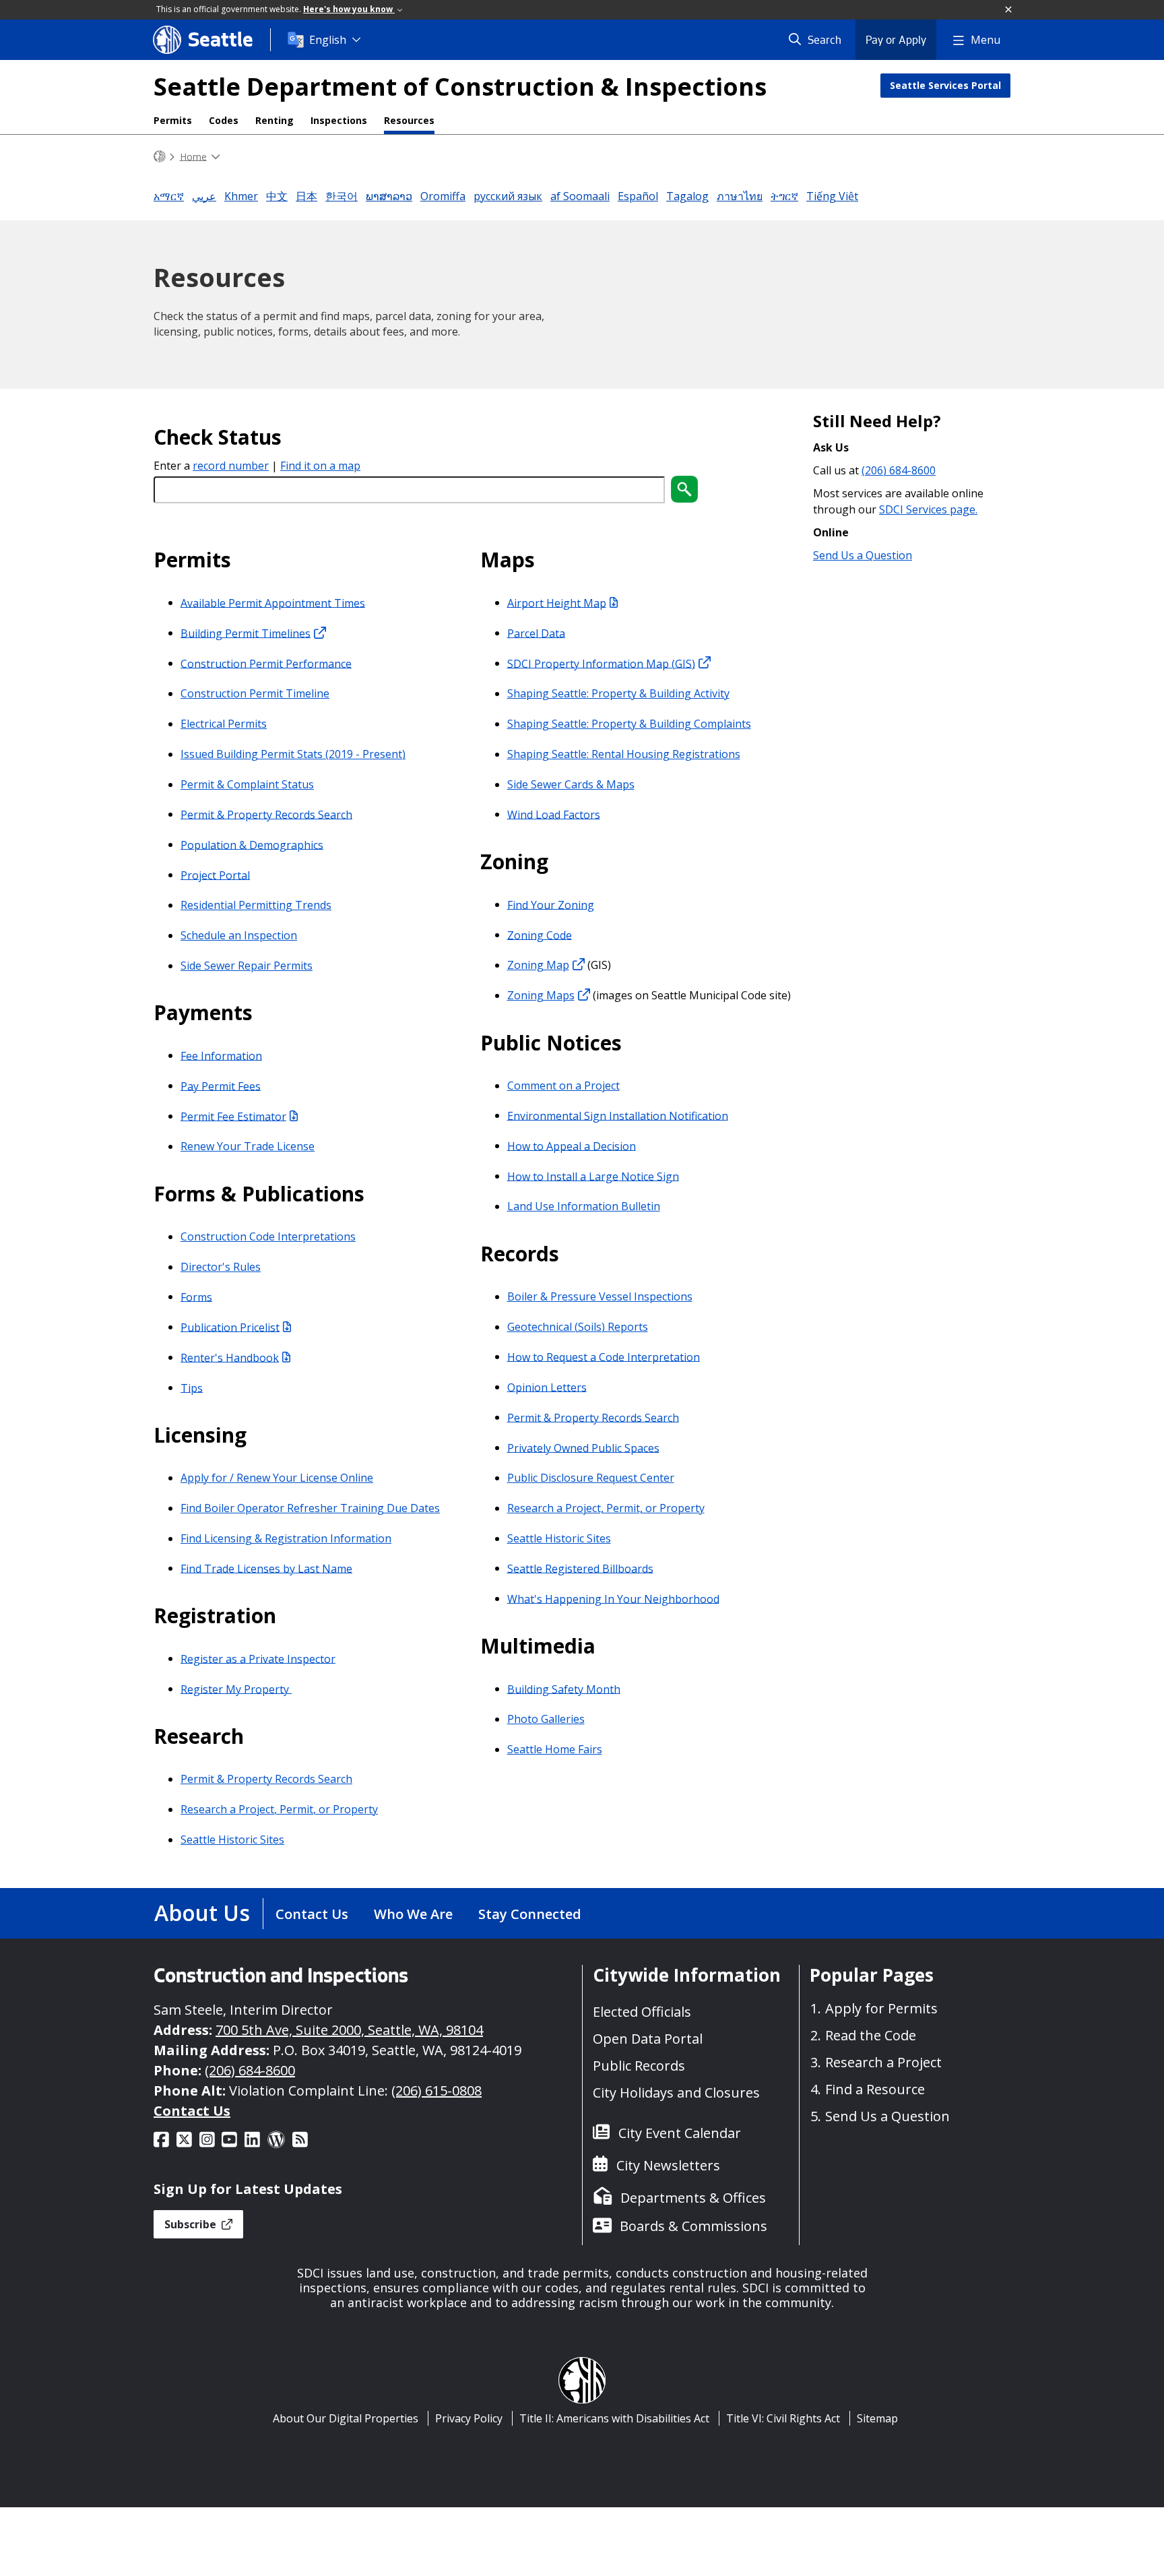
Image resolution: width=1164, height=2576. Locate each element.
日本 (306, 196)
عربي (204, 196)
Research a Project (883, 2062)
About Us (202, 1913)
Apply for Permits (881, 2008)
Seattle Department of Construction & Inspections (460, 87)
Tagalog (687, 196)
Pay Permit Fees (221, 1086)
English (328, 40)
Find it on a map (320, 466)
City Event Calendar (680, 2133)
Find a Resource (875, 2089)
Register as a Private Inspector (258, 1658)
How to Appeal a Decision (572, 1145)
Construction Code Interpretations (268, 1236)
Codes (224, 120)
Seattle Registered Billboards (580, 1568)
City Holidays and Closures (676, 2093)
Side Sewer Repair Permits (247, 966)
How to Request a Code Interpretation (604, 1356)
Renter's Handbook (230, 1357)
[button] (1009, 10)
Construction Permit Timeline (255, 693)
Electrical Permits (224, 724)
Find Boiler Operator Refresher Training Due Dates (310, 1508)
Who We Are (413, 1914)
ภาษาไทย (740, 196)
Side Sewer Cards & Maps (571, 784)
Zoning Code (540, 935)
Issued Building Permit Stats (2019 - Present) (293, 754)
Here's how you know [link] (349, 9)
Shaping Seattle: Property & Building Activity (618, 693)
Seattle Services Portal (945, 85)
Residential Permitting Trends (256, 905)
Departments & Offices (693, 2198)
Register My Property (236, 1689)
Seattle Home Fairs (555, 1749)
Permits (173, 120)
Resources (409, 120)
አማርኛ (169, 196)
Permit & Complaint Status (247, 784)
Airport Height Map (557, 602)
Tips (192, 1387)
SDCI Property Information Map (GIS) (601, 663)
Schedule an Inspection (239, 935)
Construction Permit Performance (266, 663)
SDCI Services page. (928, 509)
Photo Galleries (546, 1719)
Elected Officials (642, 2012)
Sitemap (877, 2418)
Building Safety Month (564, 1689)
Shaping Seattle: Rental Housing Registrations (624, 754)
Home (193, 156)
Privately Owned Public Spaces (583, 1447)
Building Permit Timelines (246, 633)
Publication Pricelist (230, 1327)
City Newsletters (668, 2165)
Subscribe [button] (192, 2224)
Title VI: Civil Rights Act (783, 2418)
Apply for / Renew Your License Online (277, 1478)
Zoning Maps (541, 995)
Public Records (639, 2066)
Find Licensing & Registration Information (286, 1538)
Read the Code (871, 2035)
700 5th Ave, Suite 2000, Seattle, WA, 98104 (349, 2030)
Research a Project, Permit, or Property (279, 1809)
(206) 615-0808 (437, 2091)
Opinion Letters (547, 1387)
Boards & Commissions (693, 2226)
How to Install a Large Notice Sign (593, 1176)
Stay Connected (530, 1914)
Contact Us (312, 1914)
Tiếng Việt (832, 196)
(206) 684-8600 (899, 470)
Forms (196, 1296)
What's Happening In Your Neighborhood (613, 1598)
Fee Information (221, 1055)
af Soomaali (580, 196)
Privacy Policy (469, 2418)
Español (638, 196)
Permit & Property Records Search (266, 814)
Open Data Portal (648, 2039)
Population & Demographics (252, 844)
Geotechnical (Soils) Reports (578, 1327)
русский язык (508, 196)
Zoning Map (538, 965)
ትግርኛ (784, 196)
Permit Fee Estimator (233, 1116)
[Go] (684, 489)
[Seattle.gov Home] (160, 157)
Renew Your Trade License (248, 1146)
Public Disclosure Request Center (591, 1478)
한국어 (342, 196)
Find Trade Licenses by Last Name (266, 1568)
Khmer (241, 196)
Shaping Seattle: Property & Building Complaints (629, 724)
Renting (274, 120)
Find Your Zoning (551, 904)
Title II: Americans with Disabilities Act (614, 2418)
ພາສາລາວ (389, 196)
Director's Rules (221, 1267)
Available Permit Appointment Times (273, 602)
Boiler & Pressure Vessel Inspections (600, 1296)
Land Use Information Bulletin (584, 1206)
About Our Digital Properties (346, 2418)
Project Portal (215, 875)
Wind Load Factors (554, 814)
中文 (277, 196)
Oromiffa (443, 196)
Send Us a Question (863, 555)
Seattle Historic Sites (232, 1840)
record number (231, 466)
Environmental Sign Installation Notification (618, 1115)
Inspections (339, 120)
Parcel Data (536, 633)
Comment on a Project (563, 1086)
